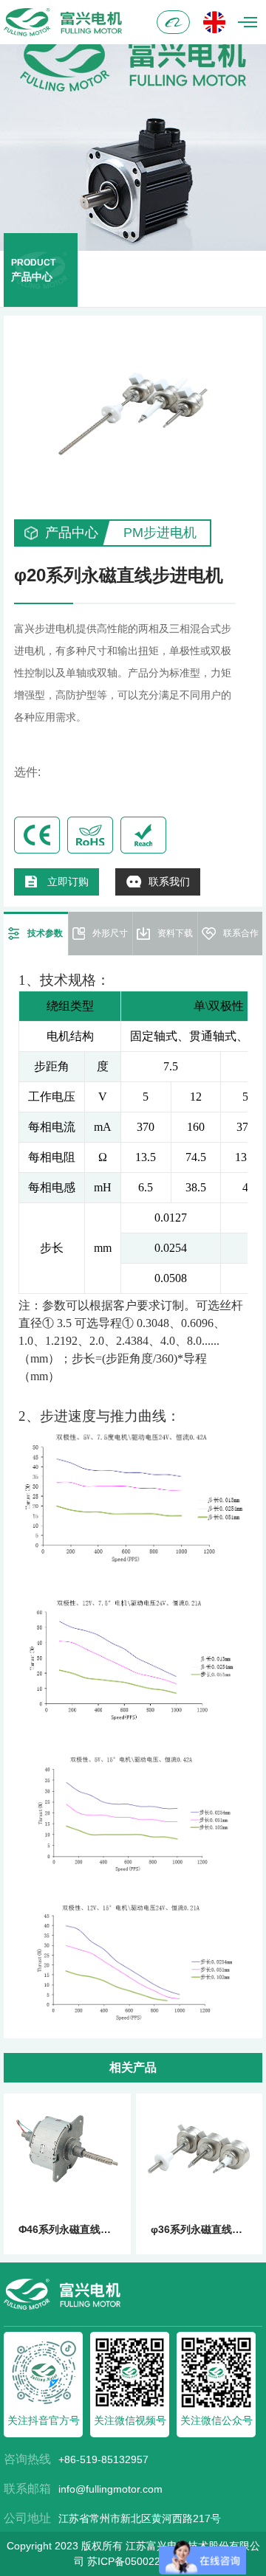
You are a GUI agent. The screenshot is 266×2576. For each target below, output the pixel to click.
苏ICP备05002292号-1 (140, 2561)
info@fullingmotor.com (110, 2489)
